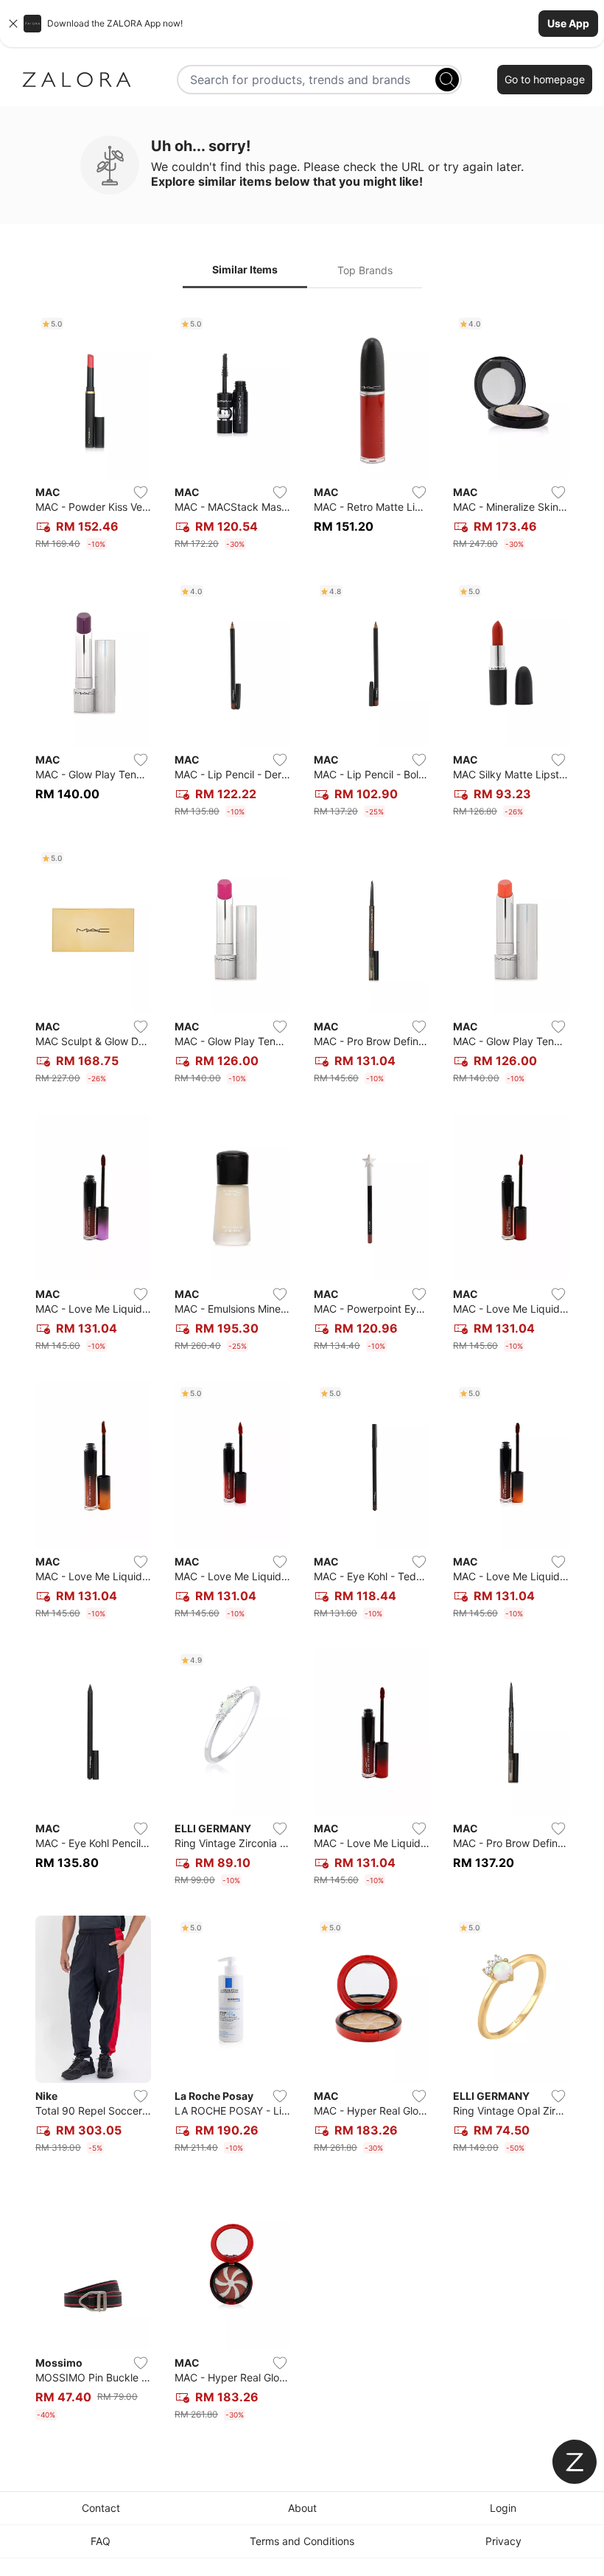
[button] (302, 24)
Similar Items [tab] (245, 269)
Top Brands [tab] (365, 270)
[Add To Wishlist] (141, 492)
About (302, 2508)
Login (503, 2508)
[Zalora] (77, 80)
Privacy (503, 2541)
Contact (101, 2508)
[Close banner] (13, 24)
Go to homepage (545, 79)
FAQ (101, 2541)
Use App (568, 23)
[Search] (447, 80)
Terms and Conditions (302, 2541)
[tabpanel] (302, 1369)
